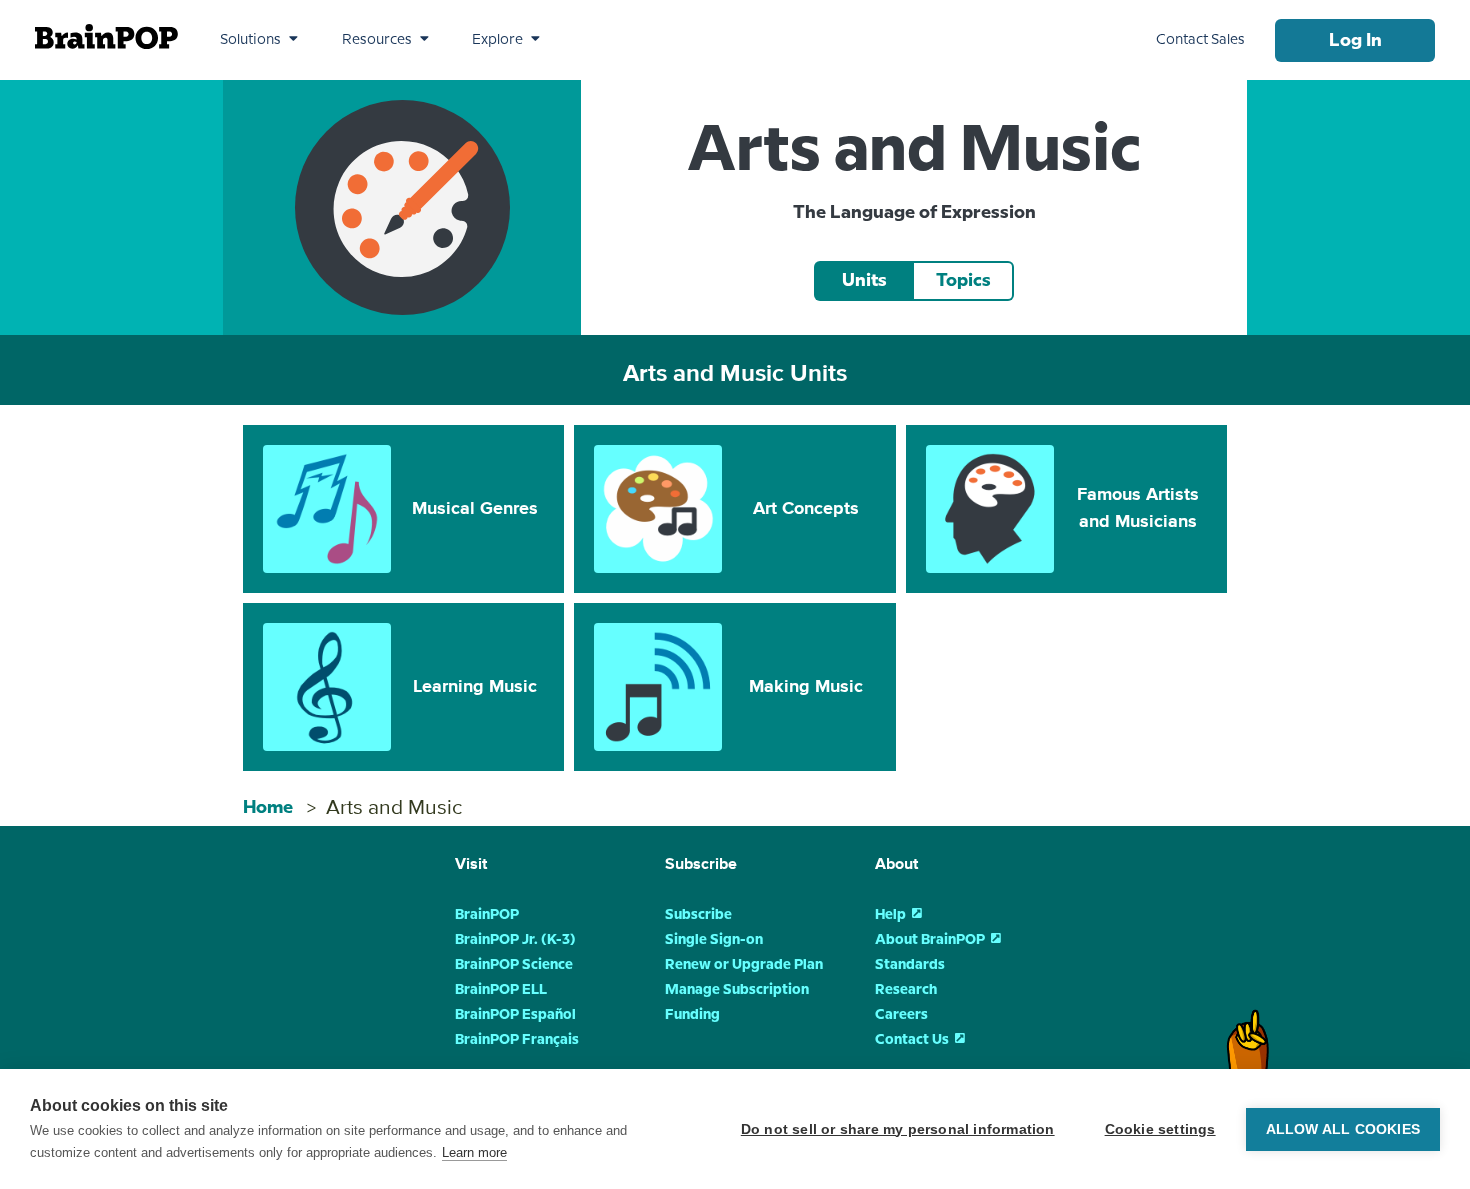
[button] (259, 40)
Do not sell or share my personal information (898, 1129)
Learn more (474, 1152)
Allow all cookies (1343, 1129)
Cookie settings (1160, 1129)
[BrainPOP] (106, 36)
